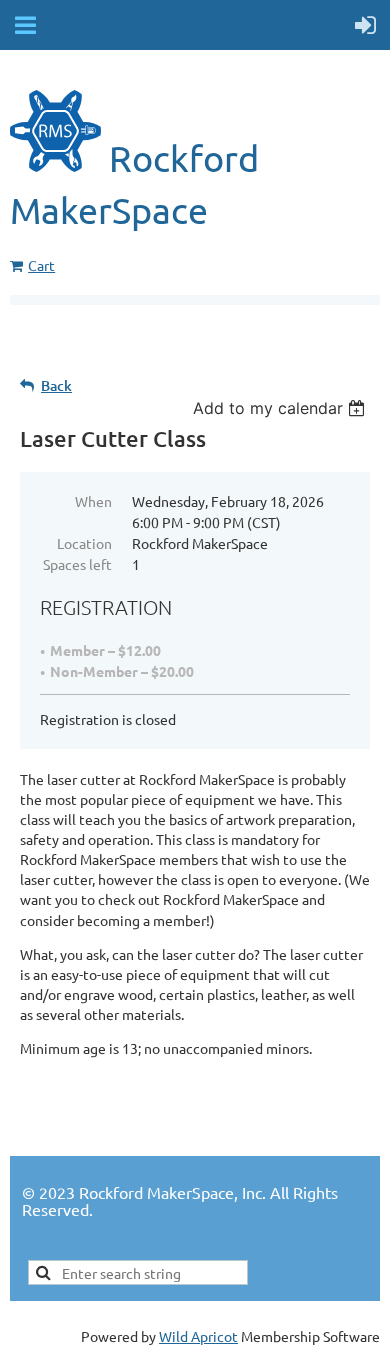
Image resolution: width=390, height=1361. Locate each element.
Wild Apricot (198, 1336)
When (93, 501)
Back (56, 385)
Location (84, 543)
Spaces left (77, 564)
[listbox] (281, 408)
